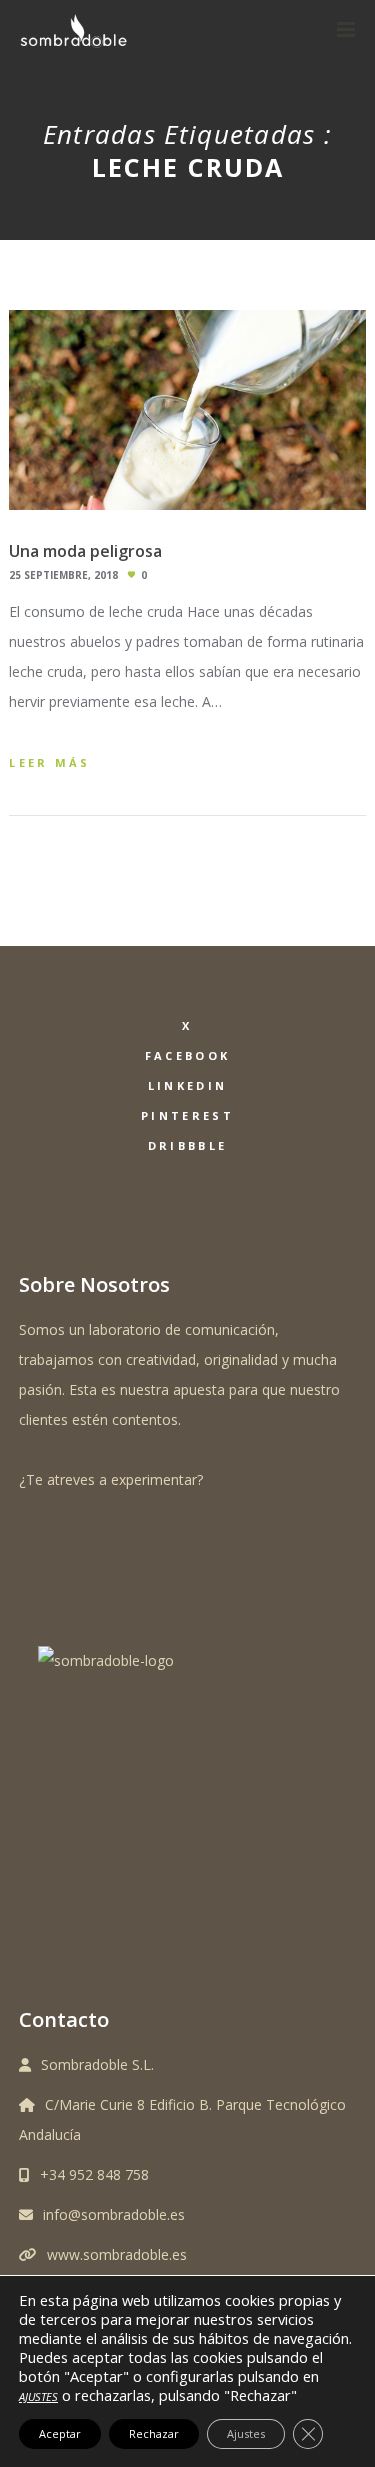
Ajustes (246, 2433)
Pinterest (187, 1115)
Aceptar (60, 2433)
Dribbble (187, 1145)
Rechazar (154, 2433)
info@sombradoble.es (114, 2214)
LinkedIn (187, 1085)
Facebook (187, 1055)
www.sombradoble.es (117, 2254)
